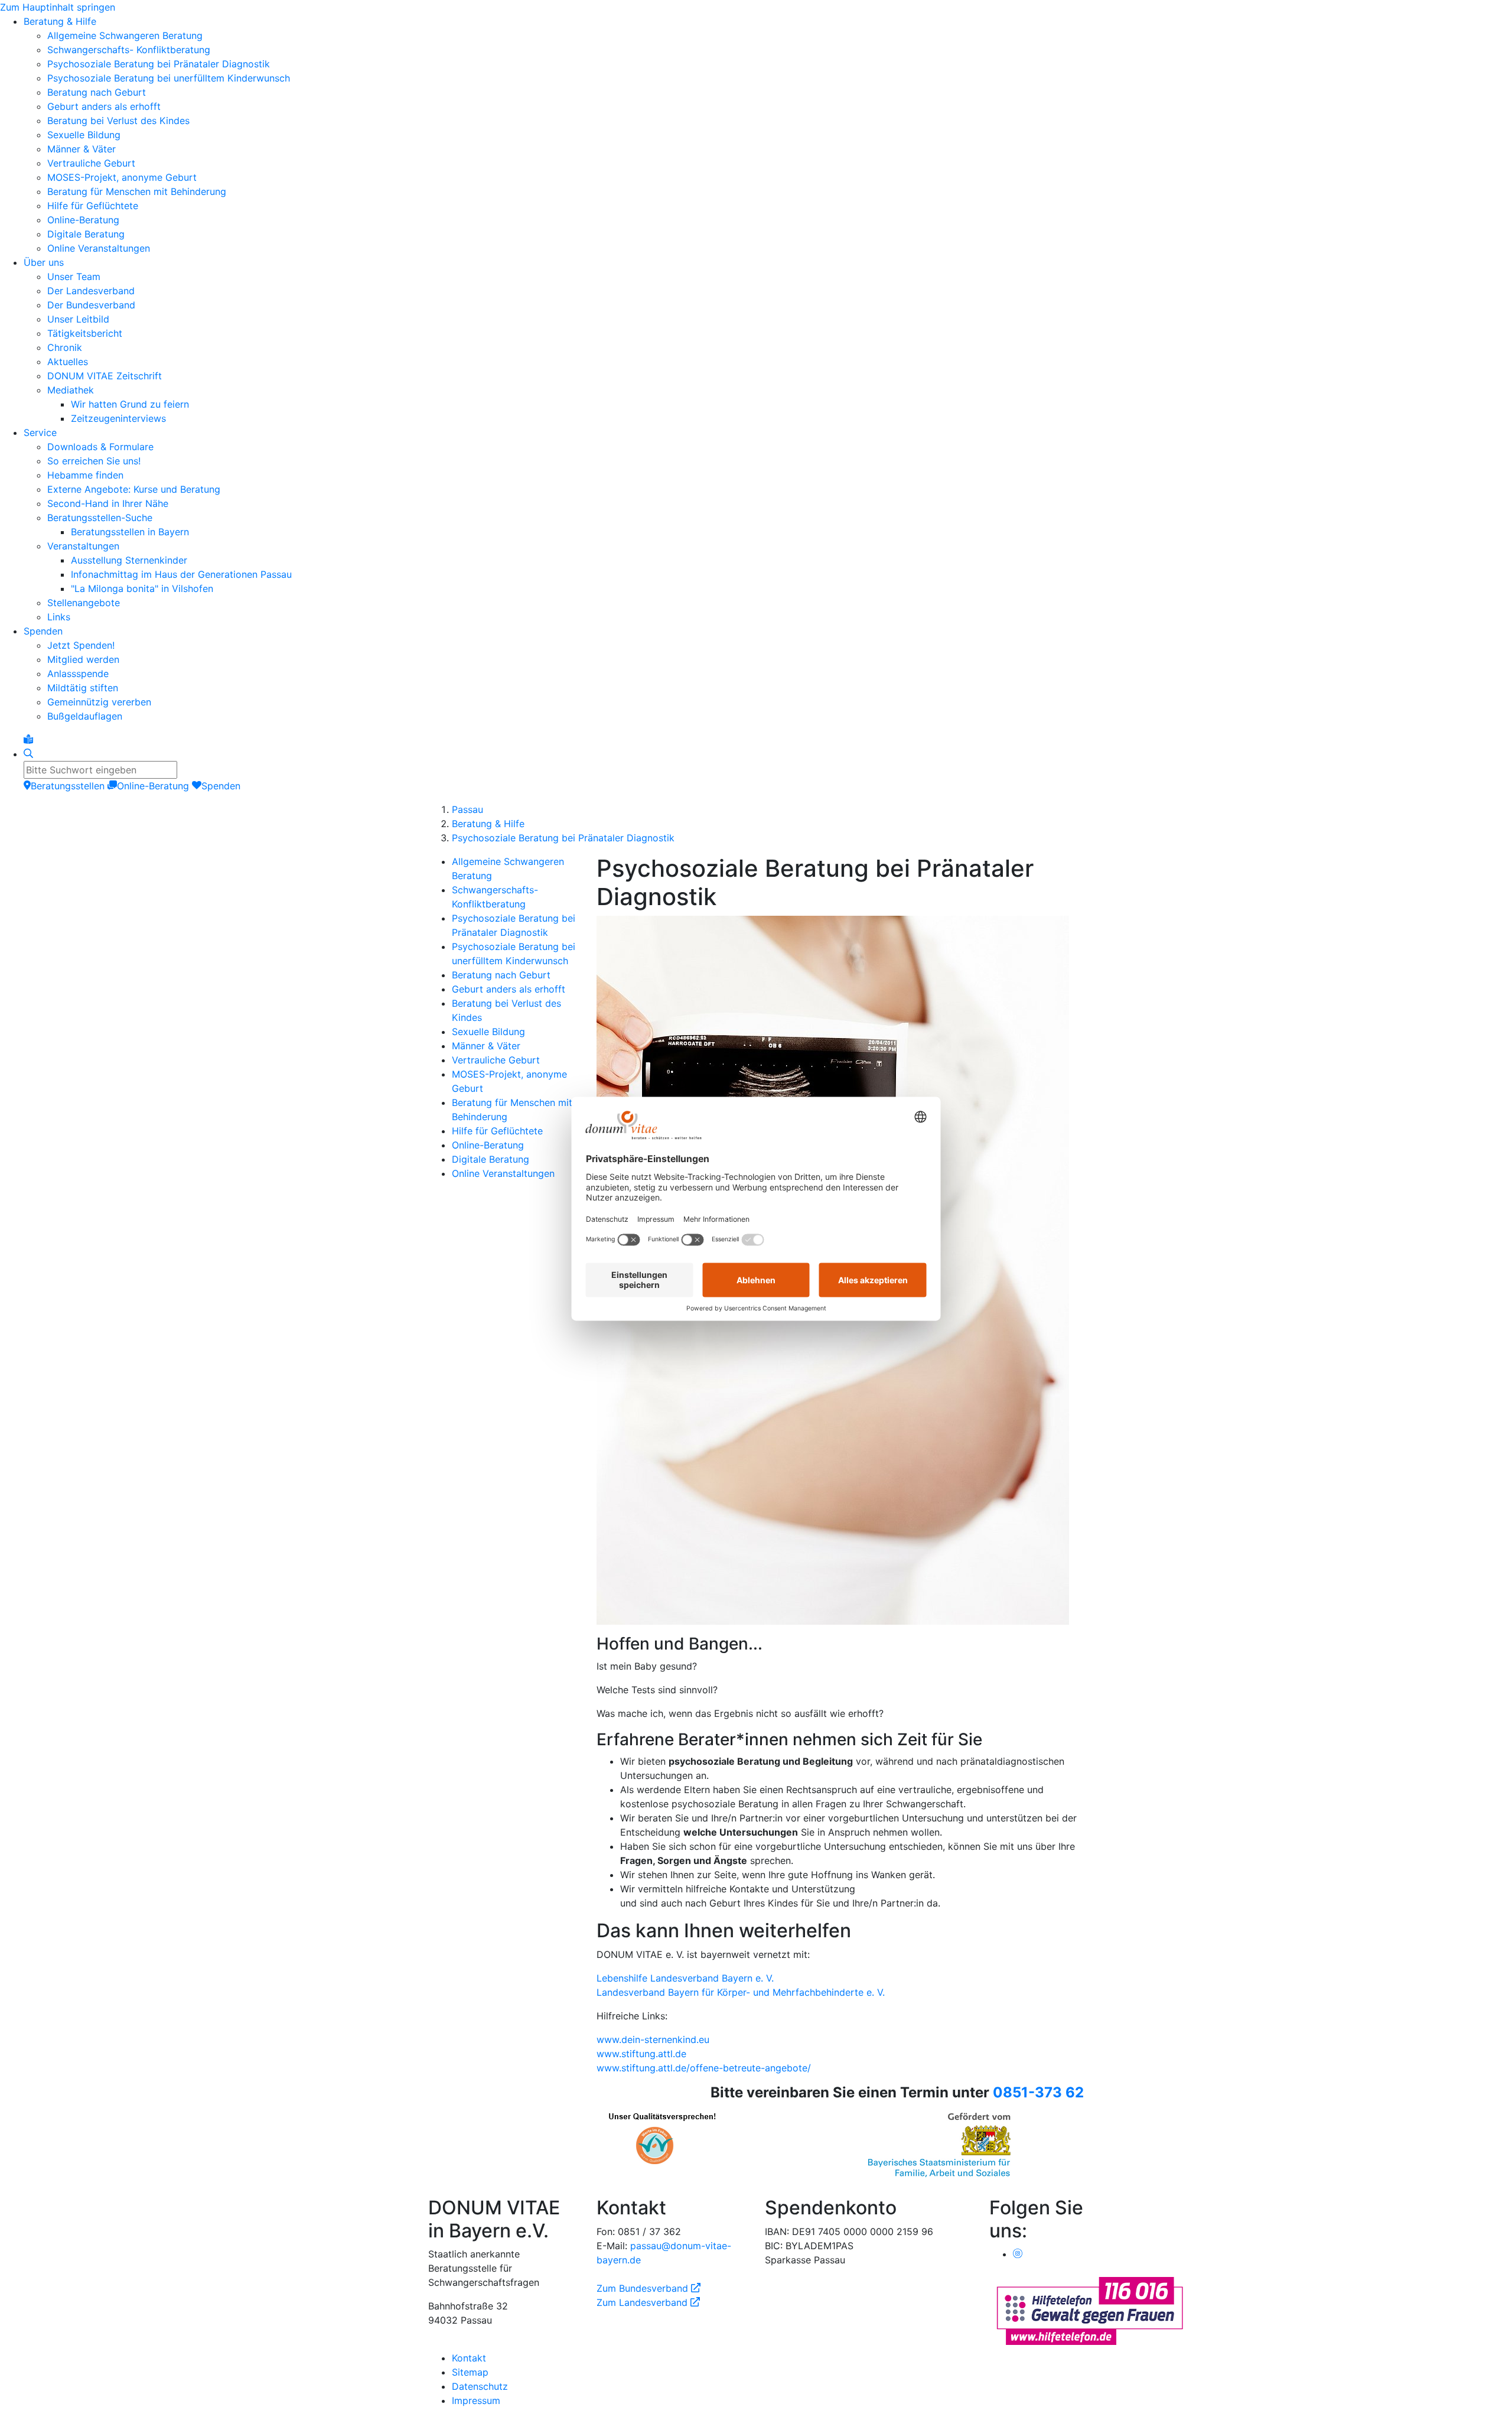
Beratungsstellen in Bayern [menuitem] (130, 532)
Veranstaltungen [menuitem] (83, 546)
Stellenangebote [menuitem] (84, 603)
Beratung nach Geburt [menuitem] (97, 92)
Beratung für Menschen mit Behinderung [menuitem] (137, 191)
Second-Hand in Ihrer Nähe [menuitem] (108, 503)
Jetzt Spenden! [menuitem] (81, 645)
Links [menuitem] (59, 617)
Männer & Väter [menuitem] (82, 149)
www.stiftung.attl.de (641, 2054)
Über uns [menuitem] (44, 262)
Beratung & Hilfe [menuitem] (60, 21)
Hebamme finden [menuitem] (85, 475)
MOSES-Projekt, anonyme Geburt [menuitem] (122, 177)
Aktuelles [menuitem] (68, 362)
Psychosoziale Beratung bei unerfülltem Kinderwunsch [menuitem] (169, 78)
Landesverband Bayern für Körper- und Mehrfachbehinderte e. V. (741, 1992)
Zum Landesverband (648, 2302)
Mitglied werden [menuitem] (83, 659)
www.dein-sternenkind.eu (653, 2039)
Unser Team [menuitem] (74, 276)
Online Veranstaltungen (503, 1173)
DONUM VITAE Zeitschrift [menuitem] (105, 376)
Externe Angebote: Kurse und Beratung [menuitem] (134, 489)
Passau (467, 809)
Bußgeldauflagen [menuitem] (85, 716)
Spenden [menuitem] (43, 631)
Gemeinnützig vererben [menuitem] (99, 702)
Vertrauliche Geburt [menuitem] (91, 163)
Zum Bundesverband (649, 2288)
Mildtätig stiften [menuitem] (83, 688)
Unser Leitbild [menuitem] (78, 319)
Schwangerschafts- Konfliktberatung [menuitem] (129, 50)
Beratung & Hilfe (488, 824)
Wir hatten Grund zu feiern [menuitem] (130, 404)
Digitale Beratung (491, 1159)
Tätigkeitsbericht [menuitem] (85, 333)
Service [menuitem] (40, 432)
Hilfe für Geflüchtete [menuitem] (93, 206)
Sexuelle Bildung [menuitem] (84, 135)
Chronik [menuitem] (65, 347)
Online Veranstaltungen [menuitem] (99, 248)
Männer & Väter (486, 1046)
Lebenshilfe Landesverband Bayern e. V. (685, 1978)
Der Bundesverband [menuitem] (91, 305)
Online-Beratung (488, 1145)
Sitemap (470, 2372)
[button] (840, 1931)
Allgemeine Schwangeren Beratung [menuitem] (125, 35)
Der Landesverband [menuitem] (91, 291)
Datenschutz (480, 2386)
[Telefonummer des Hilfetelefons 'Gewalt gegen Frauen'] (1090, 2310)
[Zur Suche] (28, 754)
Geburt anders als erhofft (509, 989)
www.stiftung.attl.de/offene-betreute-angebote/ (704, 2068)
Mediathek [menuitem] (71, 390)
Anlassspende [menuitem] (78, 674)
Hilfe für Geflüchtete (497, 1131)
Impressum (476, 2400)
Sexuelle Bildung (488, 1032)
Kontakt (469, 2358)
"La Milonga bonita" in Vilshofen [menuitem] (142, 588)
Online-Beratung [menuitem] (83, 220)
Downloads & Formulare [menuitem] (100, 447)
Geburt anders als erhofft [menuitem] (104, 106)
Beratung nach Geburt (501, 975)
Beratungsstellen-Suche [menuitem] (100, 518)
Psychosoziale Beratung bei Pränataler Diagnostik (563, 838)
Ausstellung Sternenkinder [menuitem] (129, 560)
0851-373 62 (1038, 2092)
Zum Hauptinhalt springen (58, 7)
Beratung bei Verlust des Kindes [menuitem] (118, 121)
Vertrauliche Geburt (496, 1060)
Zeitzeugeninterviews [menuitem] (118, 418)
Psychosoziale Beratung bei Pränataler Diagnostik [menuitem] (159, 64)
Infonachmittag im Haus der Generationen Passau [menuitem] (181, 574)
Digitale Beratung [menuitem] (86, 234)
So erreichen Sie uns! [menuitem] (94, 461)
